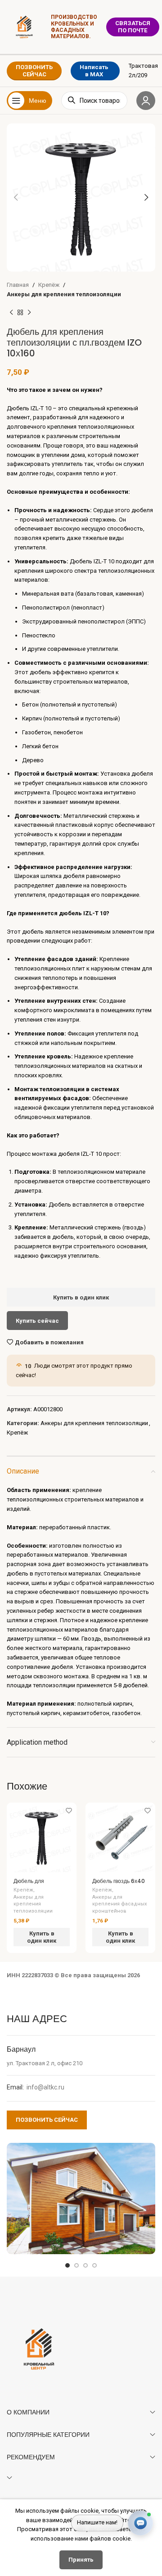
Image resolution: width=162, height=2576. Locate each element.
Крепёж (49, 285)
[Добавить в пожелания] (69, 1810)
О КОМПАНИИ (28, 2412)
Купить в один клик (81, 1297)
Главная (18, 285)
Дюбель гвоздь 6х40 (119, 1881)
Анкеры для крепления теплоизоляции (64, 294)
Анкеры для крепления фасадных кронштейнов (120, 1904)
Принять (81, 2560)
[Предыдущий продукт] (11, 313)
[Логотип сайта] (24, 26)
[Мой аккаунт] (146, 101)
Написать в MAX (94, 71)
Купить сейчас (37, 1321)
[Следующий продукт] (29, 313)
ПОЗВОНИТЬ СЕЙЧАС (34, 71)
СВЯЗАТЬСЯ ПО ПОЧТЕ (133, 27)
